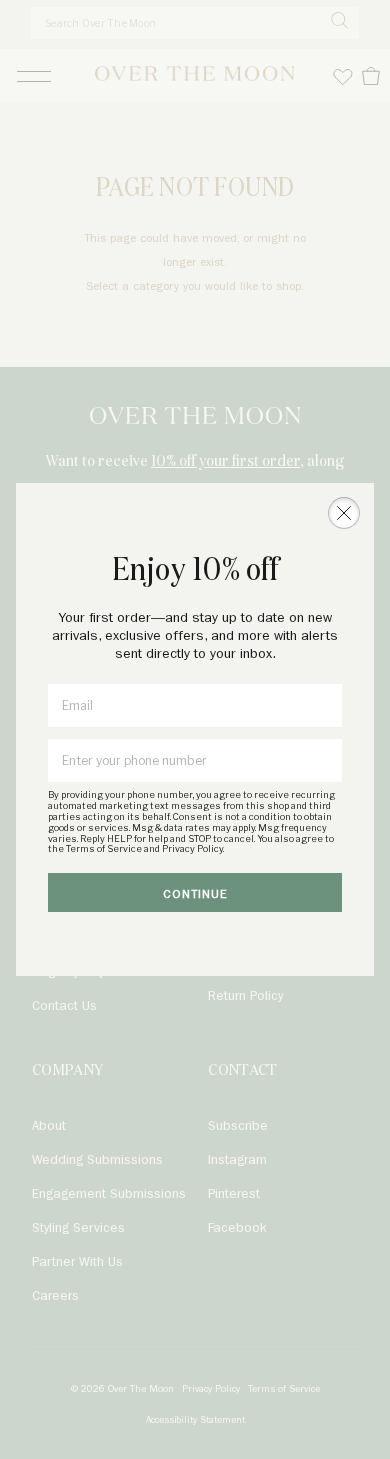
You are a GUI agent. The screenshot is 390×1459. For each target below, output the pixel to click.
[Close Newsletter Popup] (344, 513)
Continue (195, 894)
